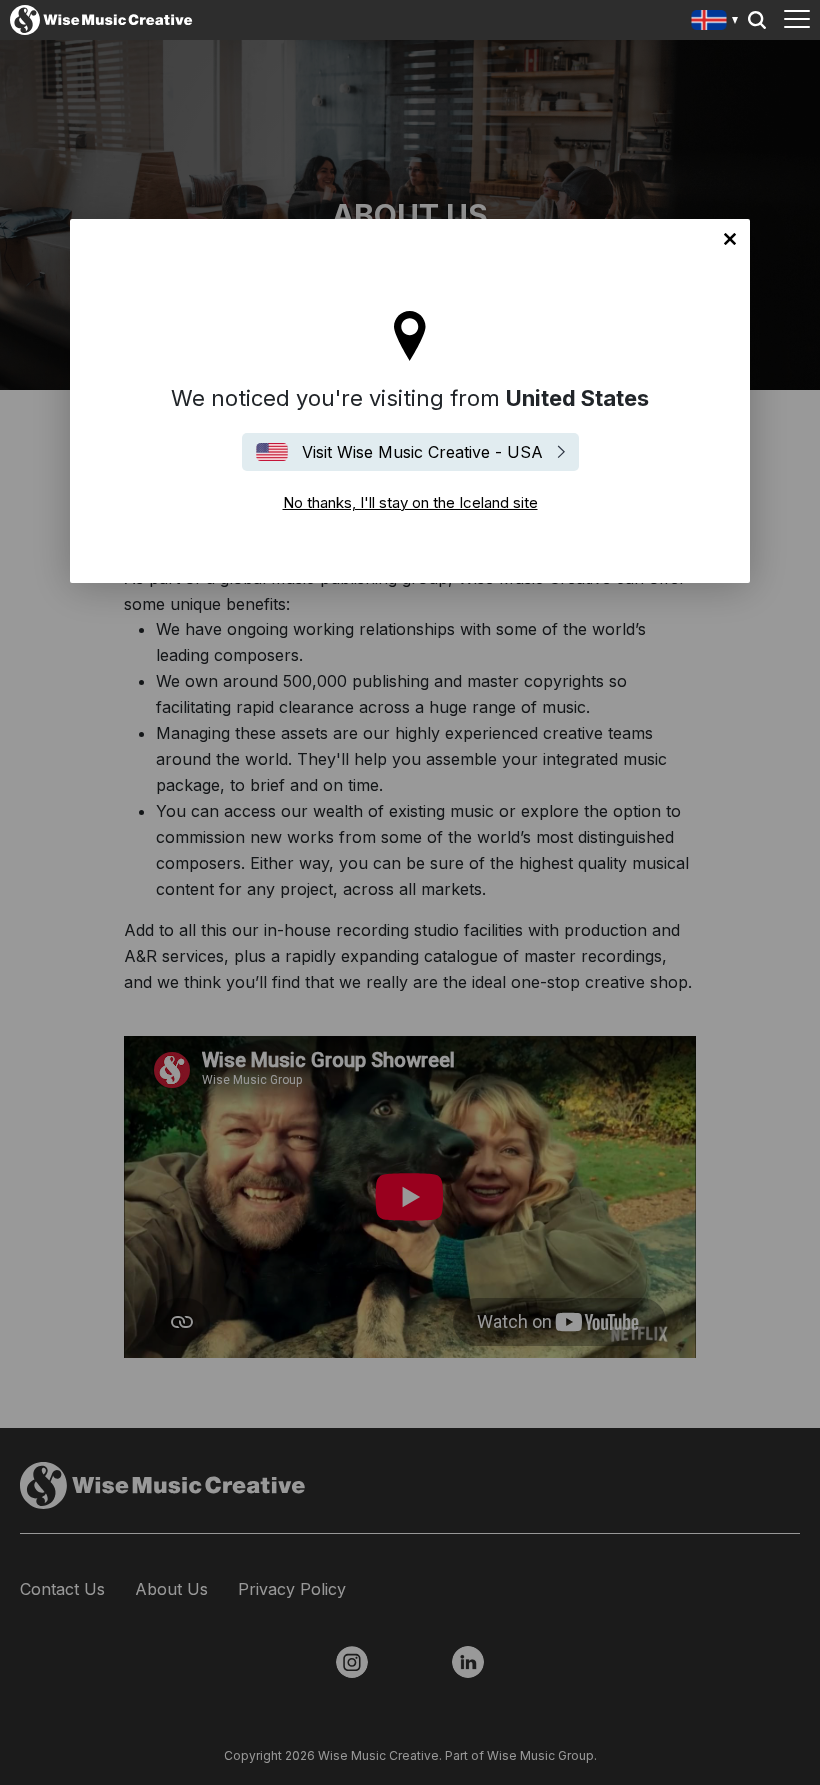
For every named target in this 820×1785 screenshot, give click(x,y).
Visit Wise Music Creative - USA (422, 452)
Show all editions (715, 22)
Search (757, 20)
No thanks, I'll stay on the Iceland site (730, 239)
